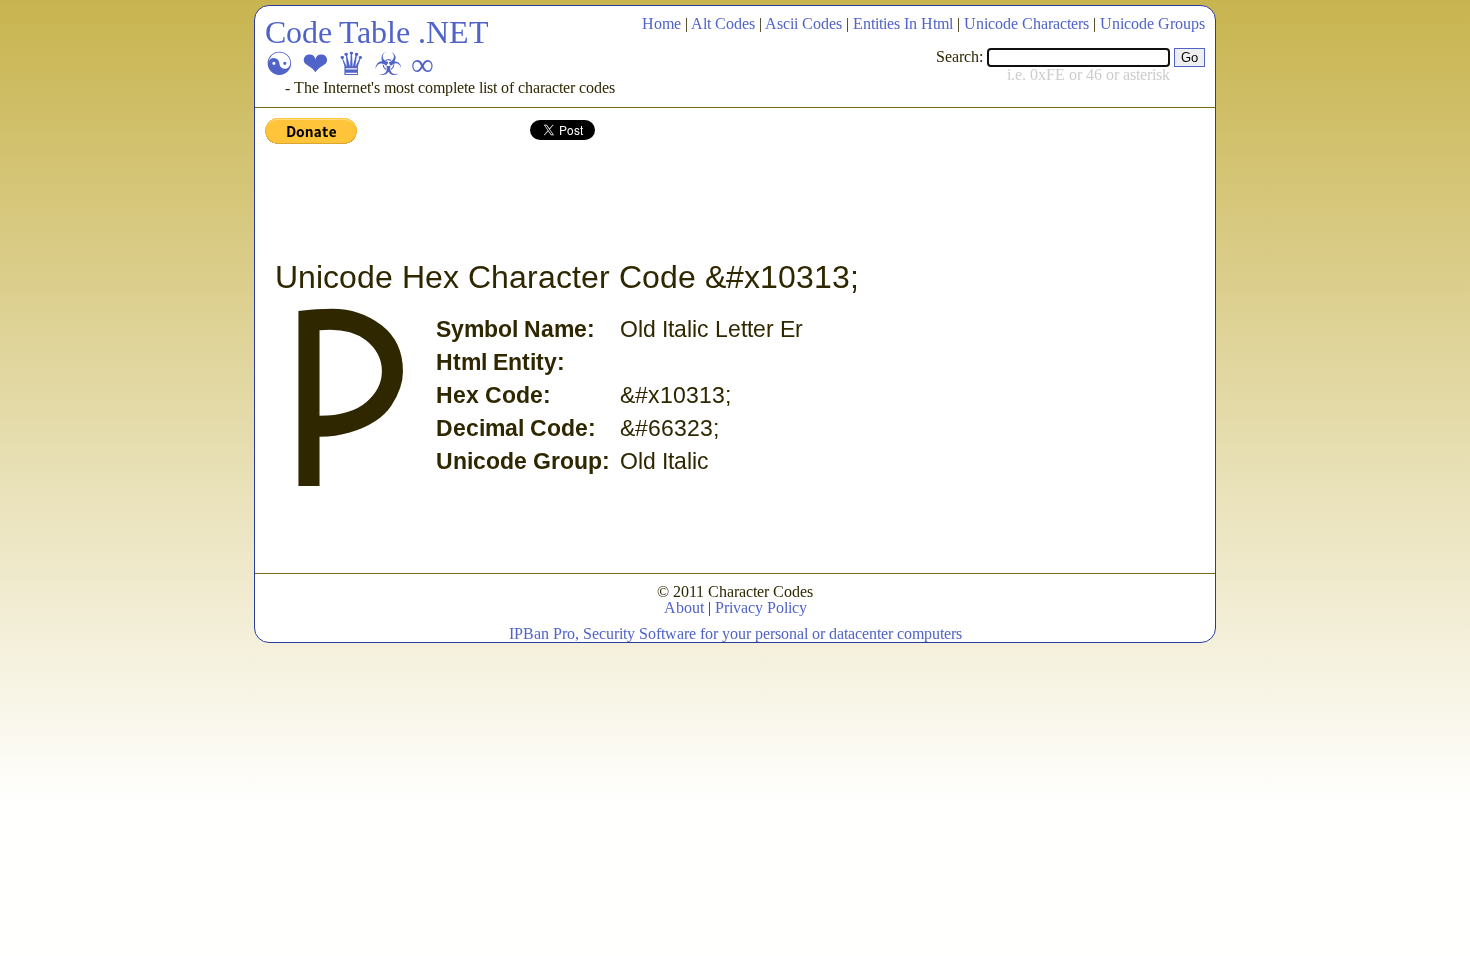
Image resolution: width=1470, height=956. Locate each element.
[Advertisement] (629, 203)
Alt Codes (723, 23)
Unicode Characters (1026, 23)
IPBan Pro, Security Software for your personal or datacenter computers (735, 633)
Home (661, 23)
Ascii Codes (803, 23)
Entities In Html (903, 23)
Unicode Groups (1152, 23)
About (684, 607)
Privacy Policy (761, 607)
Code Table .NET (377, 32)
